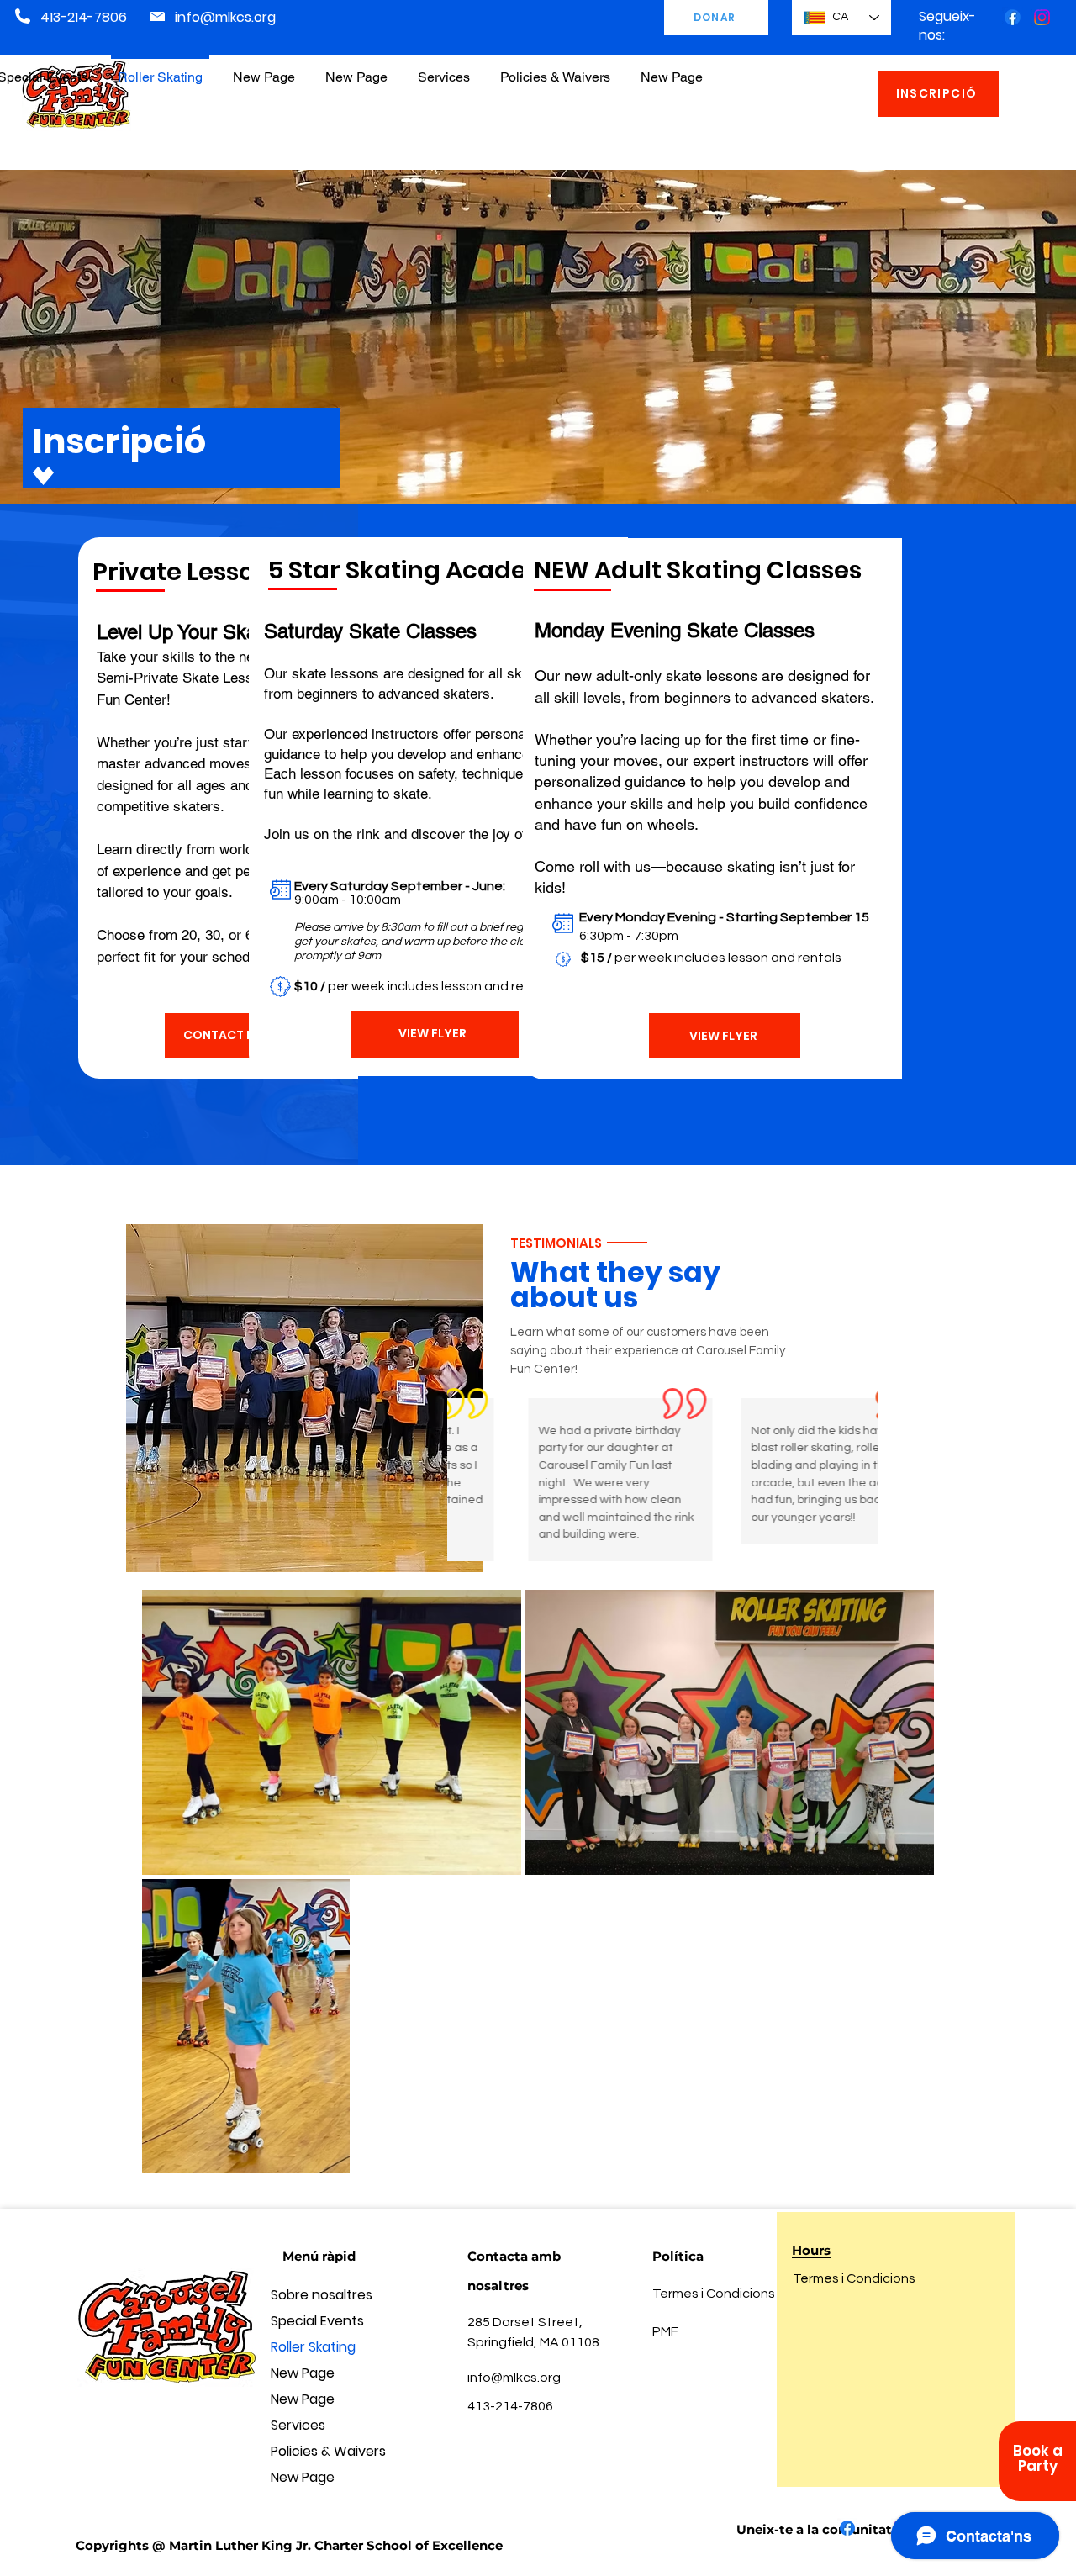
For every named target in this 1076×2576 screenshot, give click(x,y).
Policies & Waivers (328, 2451)
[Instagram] (1042, 17)
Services (298, 2425)
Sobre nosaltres (322, 2295)
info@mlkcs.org (225, 17)
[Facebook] (1013, 17)
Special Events (317, 2321)
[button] (555, 69)
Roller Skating (313, 2347)
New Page (303, 2373)
